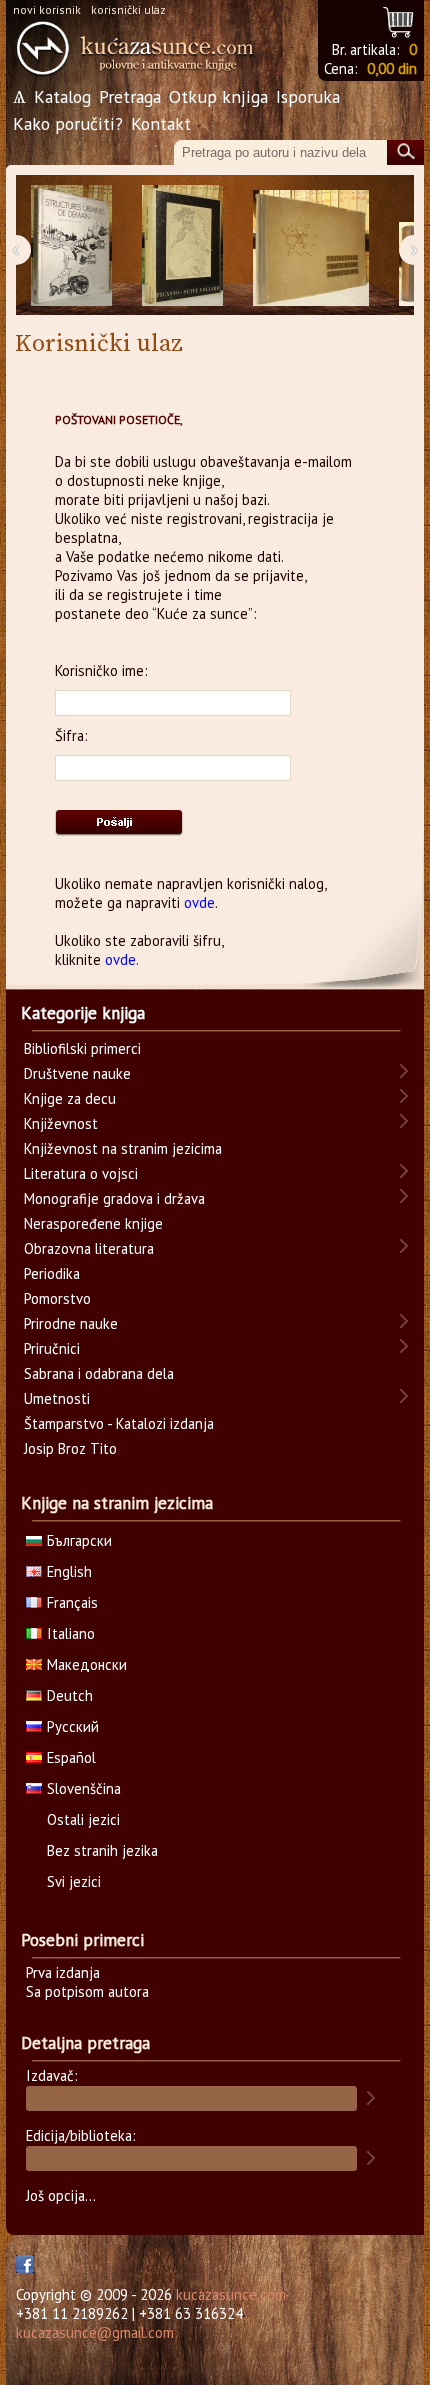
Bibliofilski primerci (82, 1048)
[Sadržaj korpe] (399, 19)
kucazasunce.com (231, 2294)
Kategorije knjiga (83, 1013)
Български (79, 1540)
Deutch (70, 1695)
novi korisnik (47, 9)
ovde (199, 902)
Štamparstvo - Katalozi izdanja (119, 1423)
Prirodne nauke (71, 1323)
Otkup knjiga (218, 96)
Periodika (52, 1273)
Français (72, 1602)
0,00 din (392, 68)
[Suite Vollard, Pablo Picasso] (182, 245)
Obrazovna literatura (89, 1248)
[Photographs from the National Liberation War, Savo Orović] (311, 245)
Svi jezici (74, 1881)
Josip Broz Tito (70, 1448)
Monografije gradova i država (114, 1198)
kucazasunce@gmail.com (95, 2332)
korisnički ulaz (128, 9)
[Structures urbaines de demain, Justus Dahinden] (71, 245)
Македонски (87, 1664)
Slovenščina (84, 1788)
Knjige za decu (70, 1098)
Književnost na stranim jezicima (123, 1148)
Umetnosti (57, 1398)
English (69, 1571)
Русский (73, 1726)
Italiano (71, 1633)
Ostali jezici (83, 1819)
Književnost (61, 1123)
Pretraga (130, 96)
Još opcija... (61, 2195)
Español (71, 1757)
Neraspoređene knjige (93, 1223)
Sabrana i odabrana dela (99, 1373)
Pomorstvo (57, 1298)
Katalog (62, 96)
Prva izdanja (63, 1972)
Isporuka (308, 96)
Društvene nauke (77, 1073)
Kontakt (161, 123)
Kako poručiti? (68, 123)
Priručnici (52, 1348)
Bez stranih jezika (102, 1850)
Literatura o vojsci (81, 1173)
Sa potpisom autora (87, 1991)
